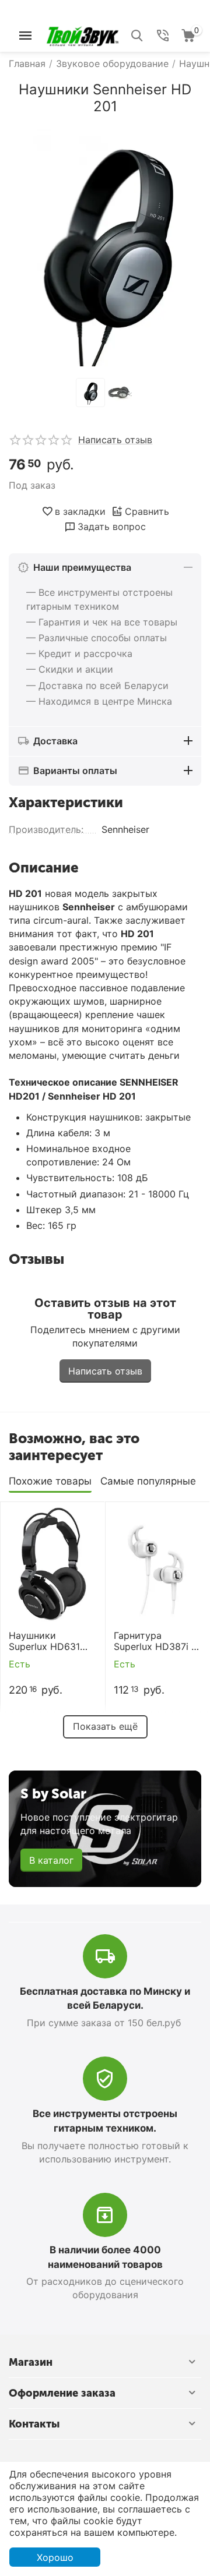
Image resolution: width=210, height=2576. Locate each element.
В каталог (51, 1860)
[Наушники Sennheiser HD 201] (105, 248)
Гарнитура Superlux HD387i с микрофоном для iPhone (155, 1641)
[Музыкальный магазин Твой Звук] (83, 34)
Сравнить (147, 511)
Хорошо (55, 2557)
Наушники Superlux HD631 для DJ (44, 1641)
